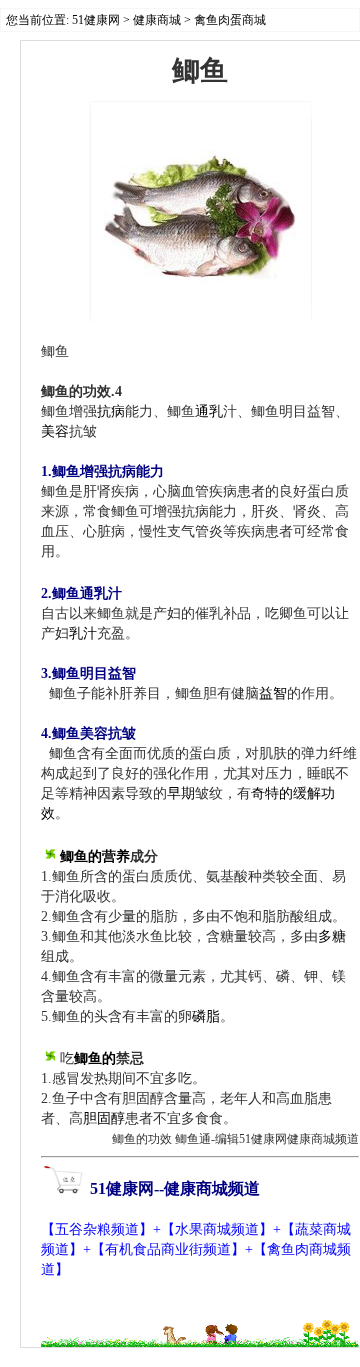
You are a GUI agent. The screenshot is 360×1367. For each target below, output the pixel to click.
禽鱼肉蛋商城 (230, 20)
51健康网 (96, 20)
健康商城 (157, 20)
